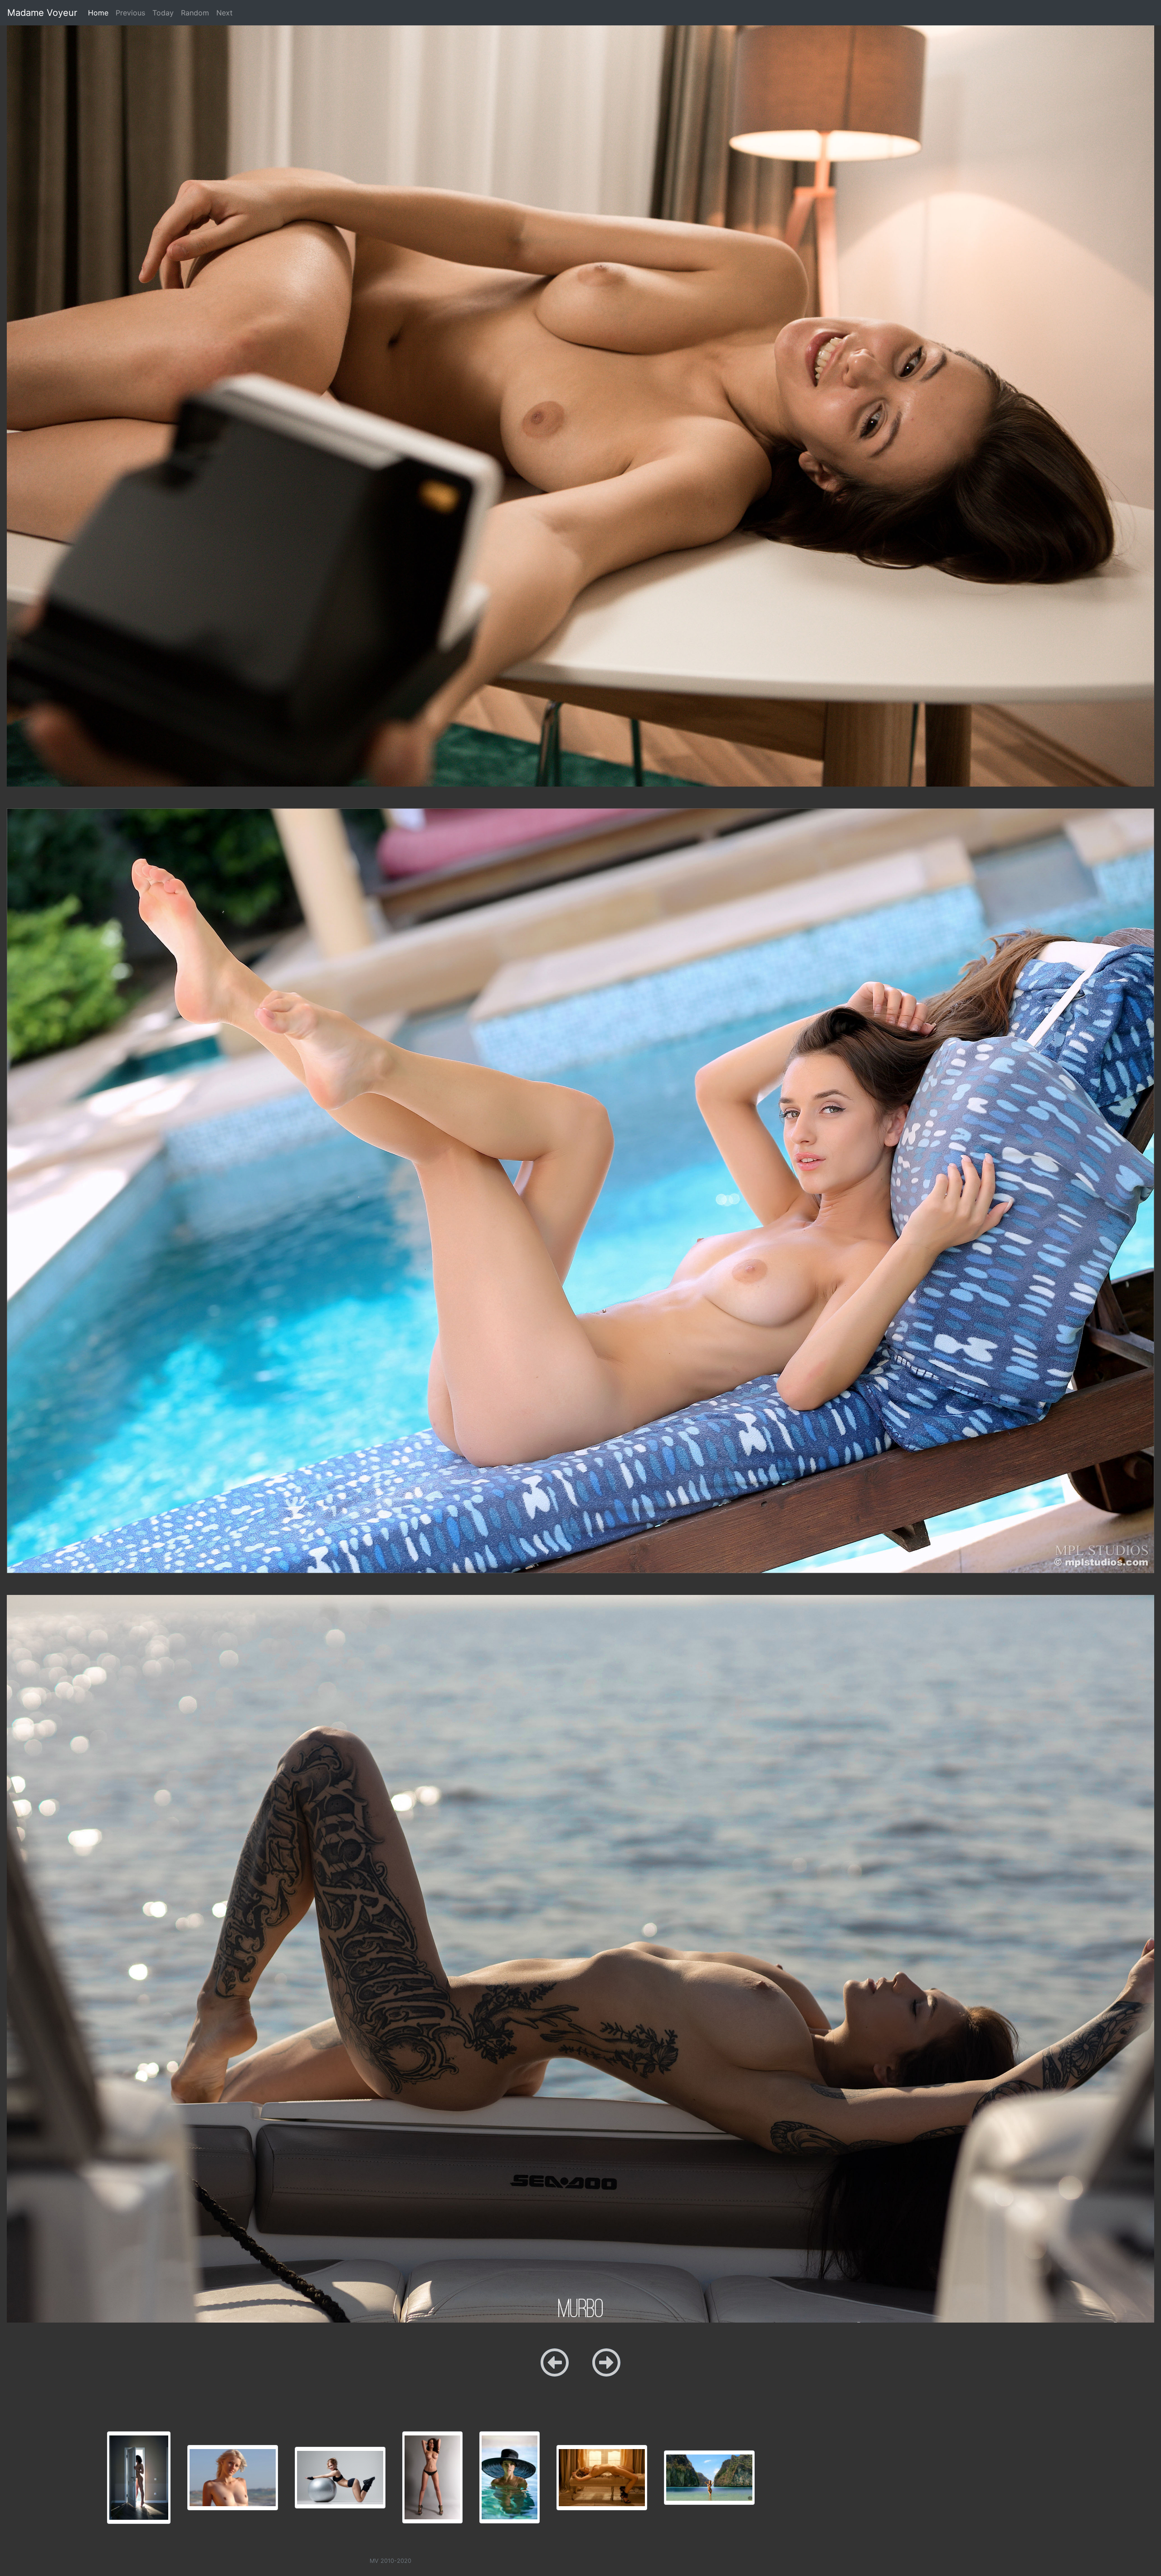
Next (224, 13)
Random (195, 13)
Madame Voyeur (42, 13)
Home (100, 12)
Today (163, 13)
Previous (130, 13)
